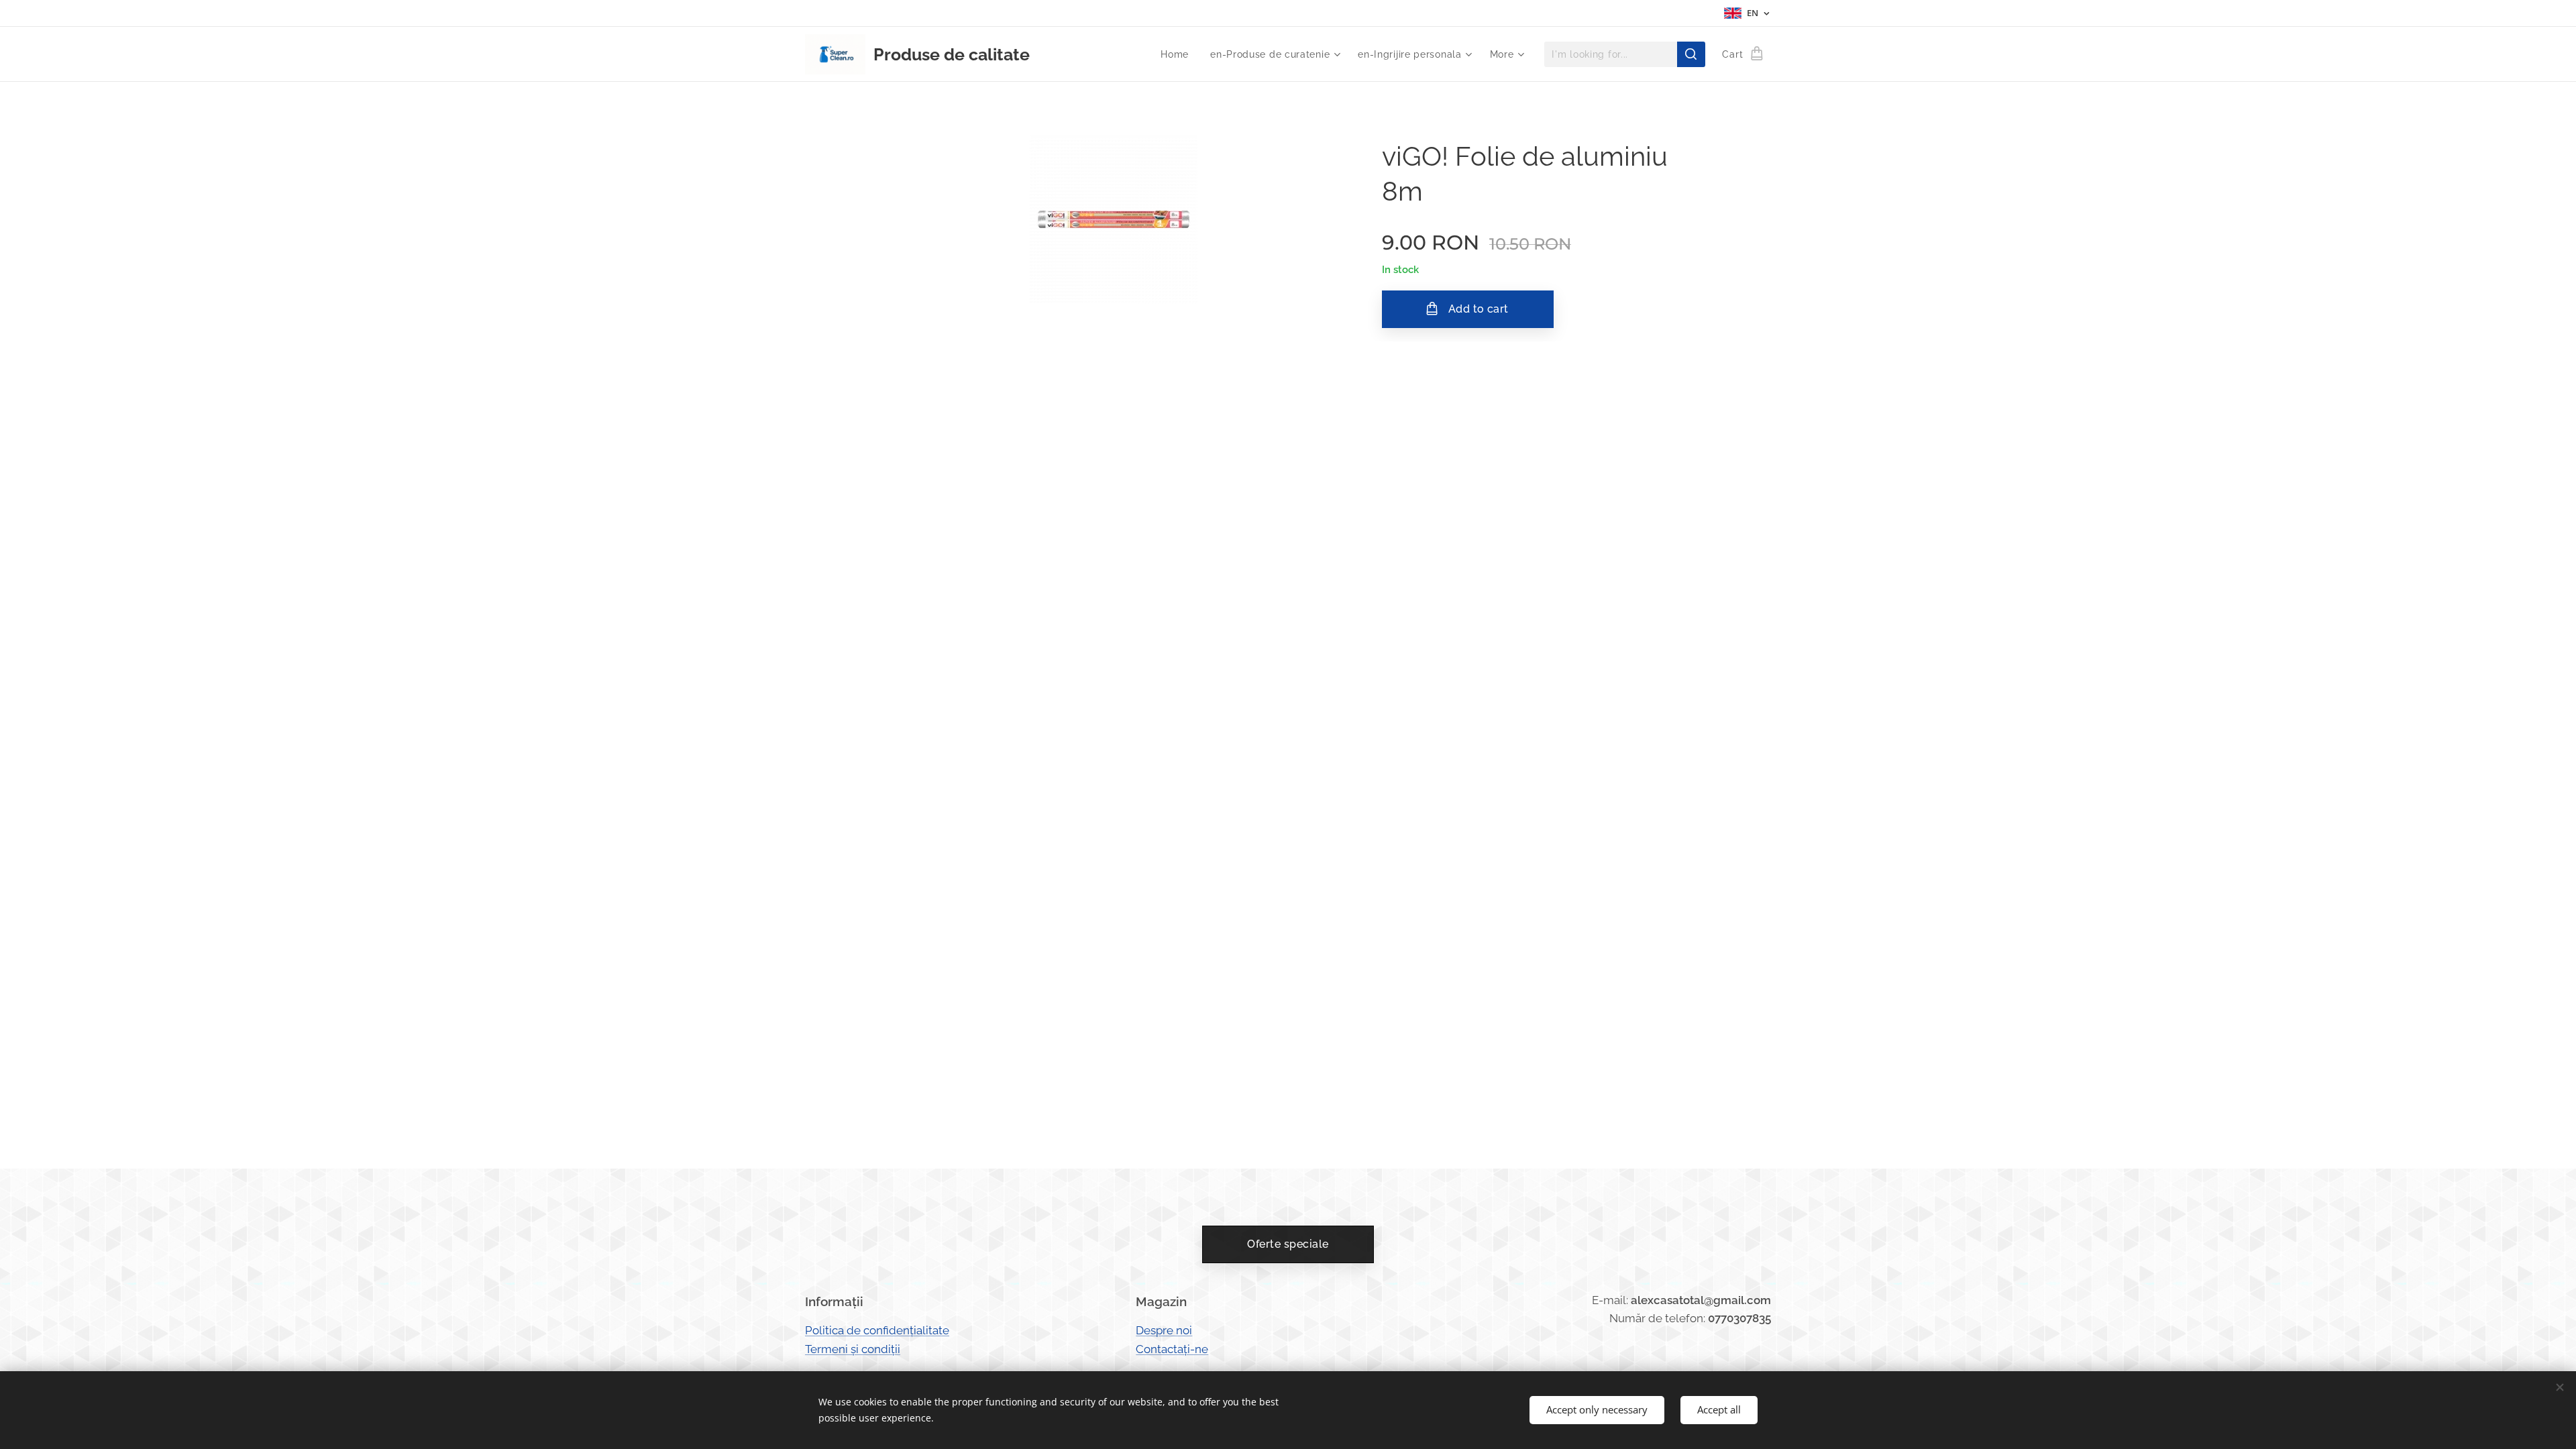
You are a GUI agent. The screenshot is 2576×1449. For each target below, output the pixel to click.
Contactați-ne (1172, 1349)
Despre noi (1164, 1330)
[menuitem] (1178, 54)
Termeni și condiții (853, 1349)
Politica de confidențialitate (877, 1330)
